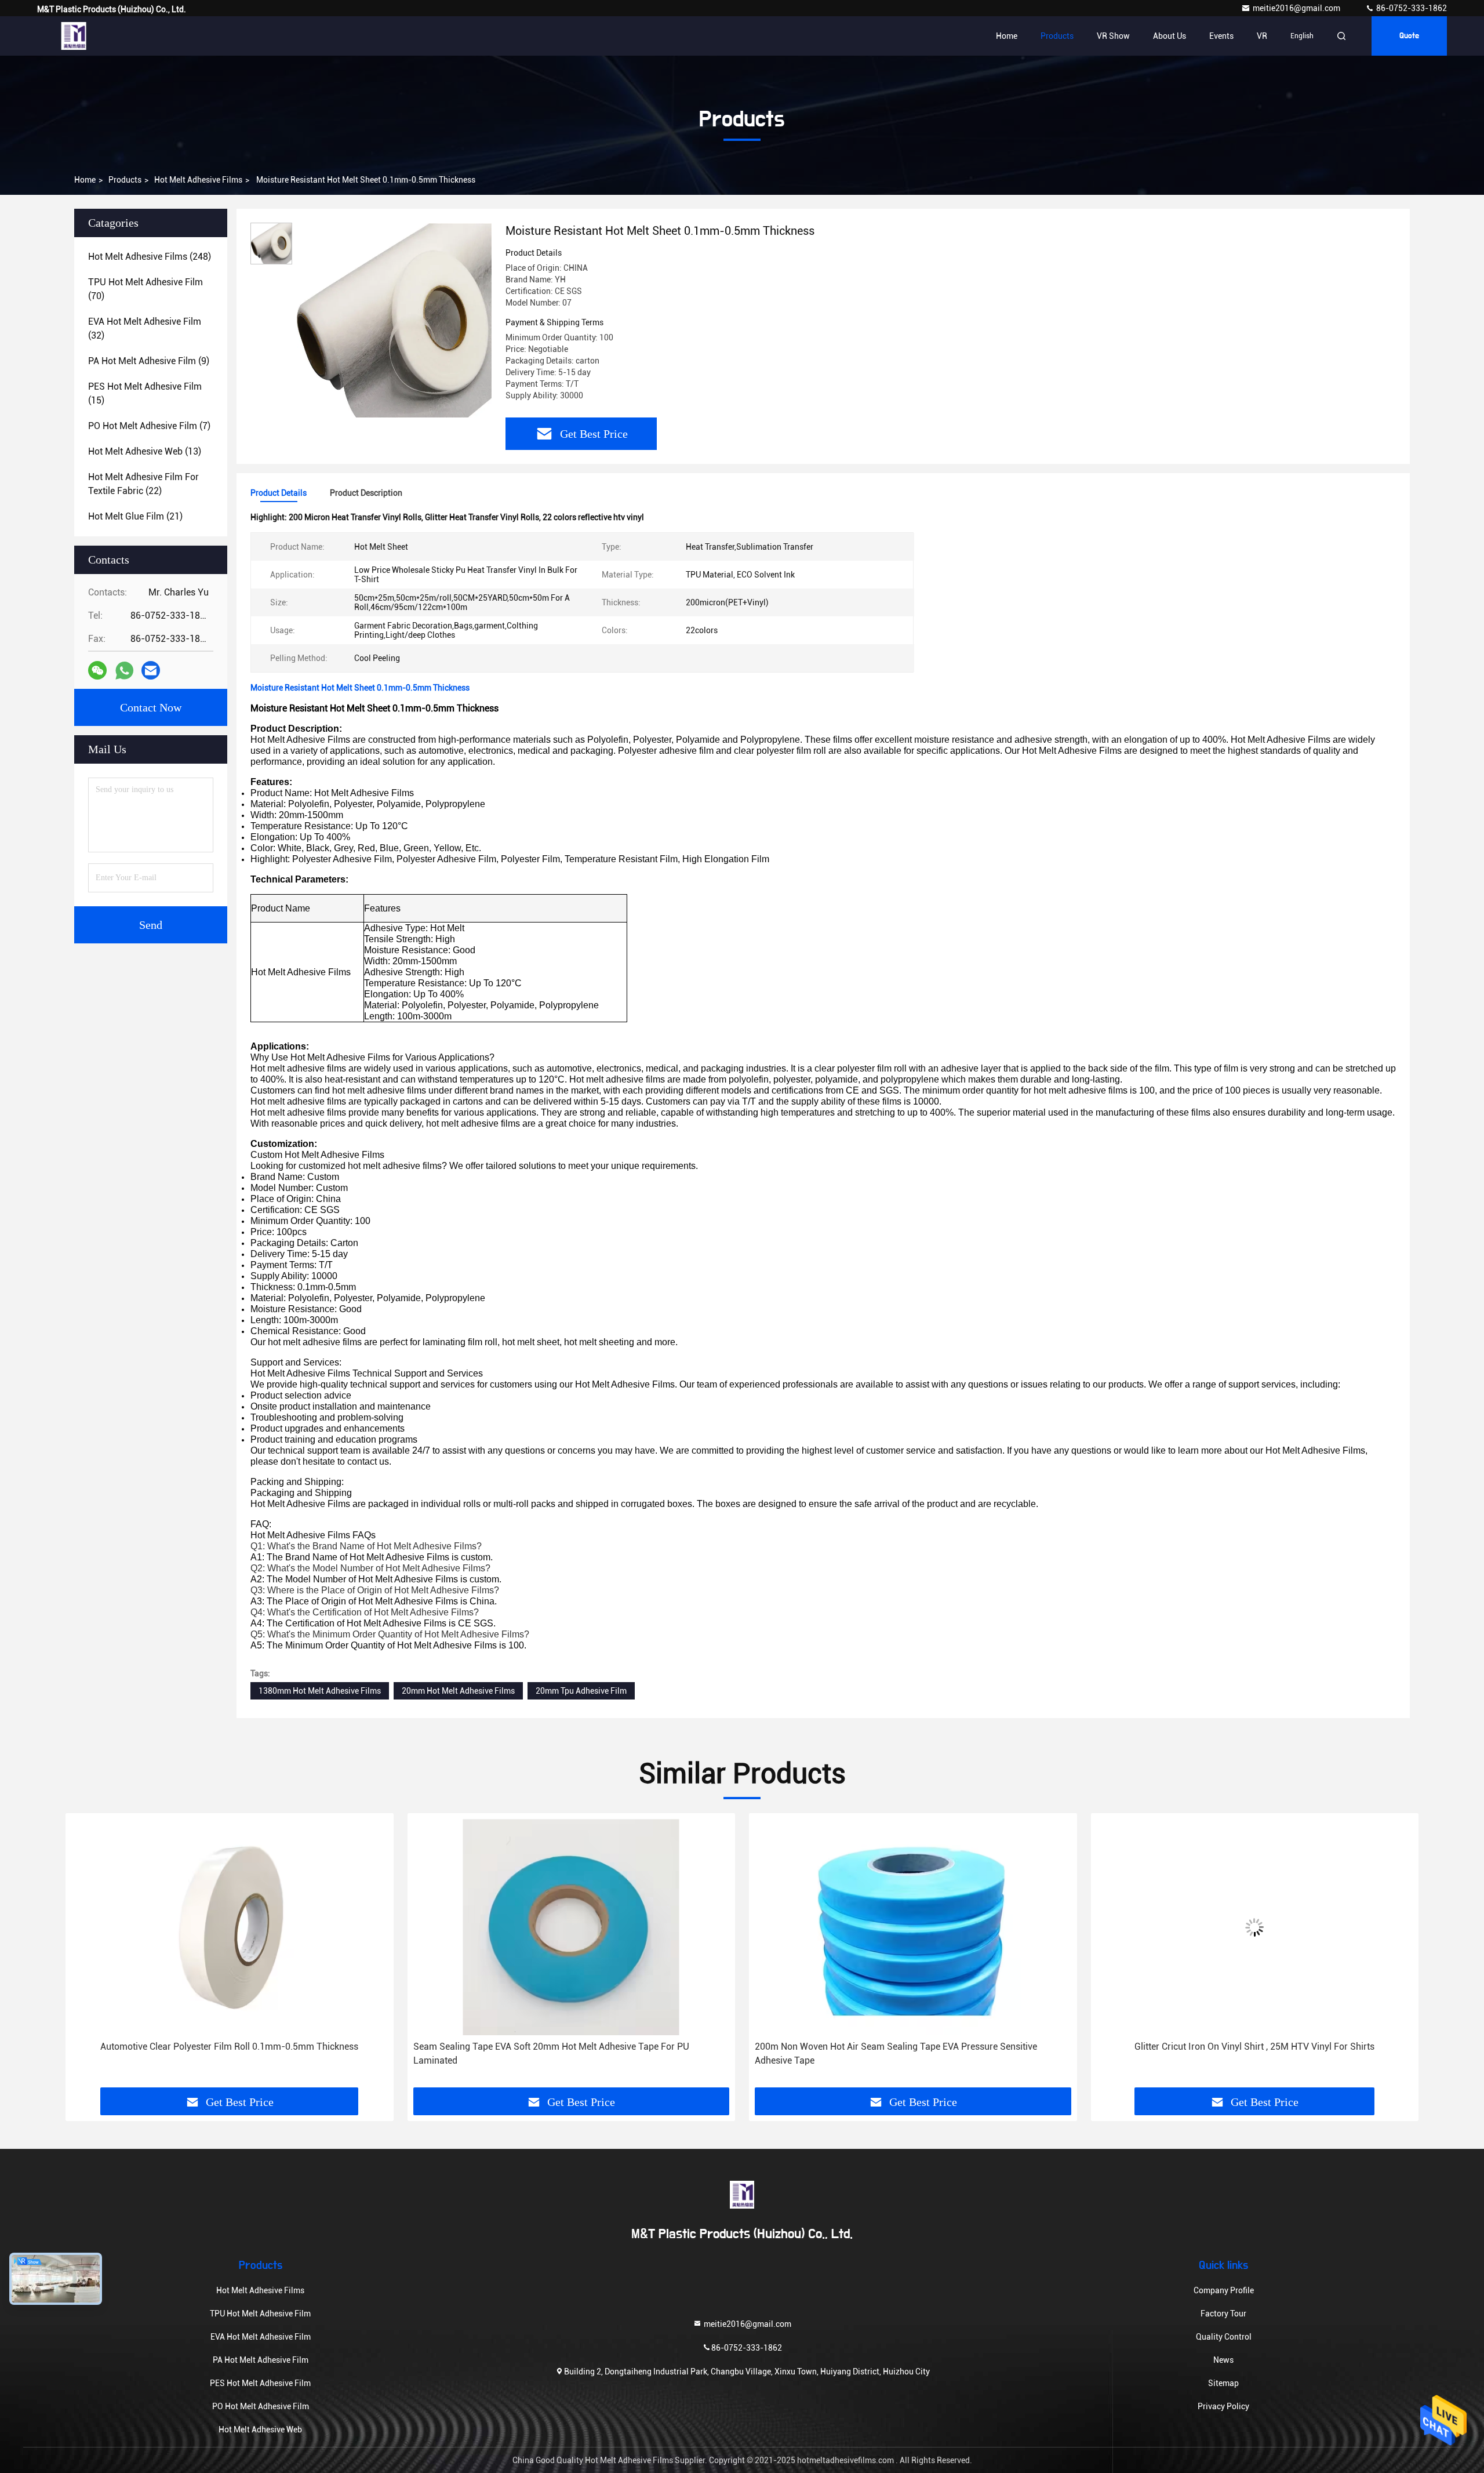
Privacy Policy (1223, 2406)
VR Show (1113, 36)
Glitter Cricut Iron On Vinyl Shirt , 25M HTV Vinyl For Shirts (913, 2047)
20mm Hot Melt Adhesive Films (458, 1691)
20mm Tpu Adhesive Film (581, 1691)
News (1223, 2360)
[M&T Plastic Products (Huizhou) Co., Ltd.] (74, 36)
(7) (149, 426)
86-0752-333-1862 (1411, 8)
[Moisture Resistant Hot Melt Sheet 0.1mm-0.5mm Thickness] (394, 320)
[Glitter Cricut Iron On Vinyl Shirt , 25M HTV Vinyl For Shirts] (913, 1927)
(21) (135, 516)
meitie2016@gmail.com (1297, 8)
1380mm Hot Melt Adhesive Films (320, 1691)
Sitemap (1223, 2383)
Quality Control (1224, 2337)
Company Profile (1224, 2290)
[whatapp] (124, 671)
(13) (145, 451)
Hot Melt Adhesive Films (198, 180)
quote (1409, 36)
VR (1262, 36)
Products (1057, 36)
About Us (1170, 36)
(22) (143, 484)
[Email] (151, 670)
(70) (146, 289)
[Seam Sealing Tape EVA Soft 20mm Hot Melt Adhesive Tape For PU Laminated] (230, 1927)
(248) (150, 257)
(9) (149, 361)
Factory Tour (1223, 2314)
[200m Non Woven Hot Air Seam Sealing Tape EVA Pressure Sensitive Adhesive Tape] (572, 1927)
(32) (145, 328)
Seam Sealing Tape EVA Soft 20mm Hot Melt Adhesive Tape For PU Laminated (209, 2053)
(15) (145, 393)
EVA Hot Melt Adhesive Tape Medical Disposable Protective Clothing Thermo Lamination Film (1253, 2053)
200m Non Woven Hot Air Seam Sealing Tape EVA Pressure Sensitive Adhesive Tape (554, 2053)
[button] (86, 1955)
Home (1007, 36)
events (1221, 36)
